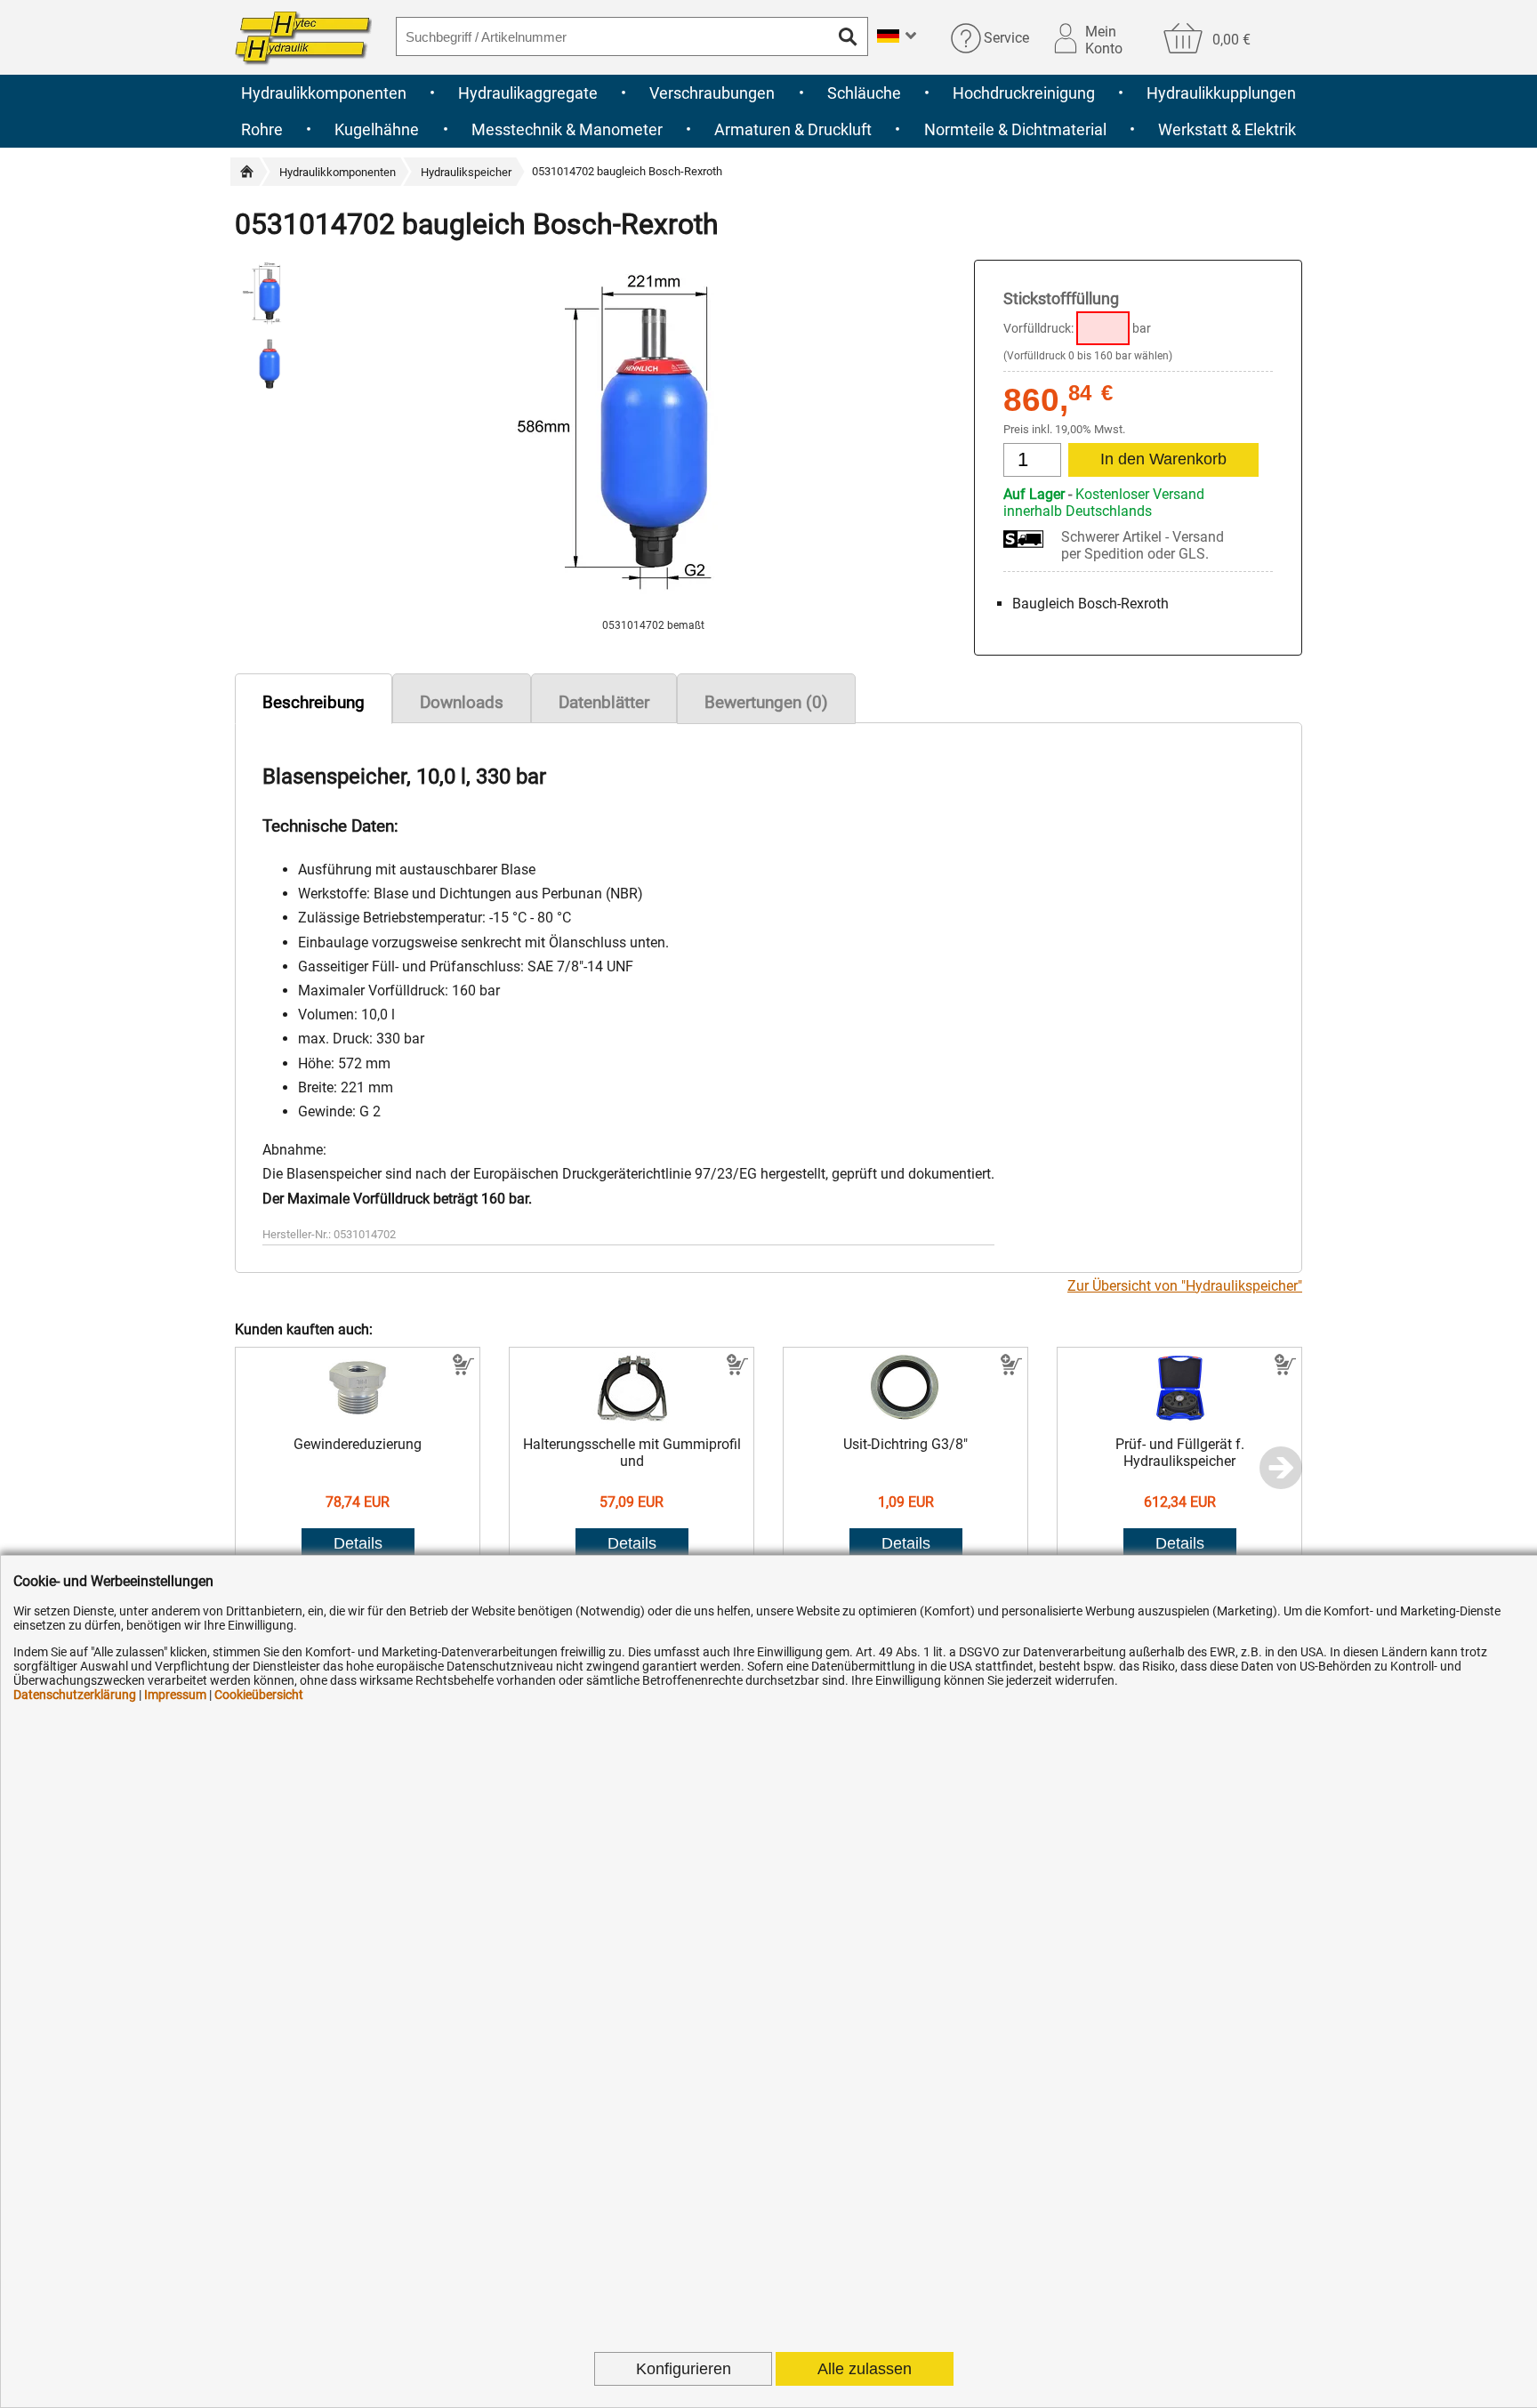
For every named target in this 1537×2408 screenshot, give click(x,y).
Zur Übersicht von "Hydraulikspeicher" (1185, 1286)
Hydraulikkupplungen (1221, 93)
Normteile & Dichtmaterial (1015, 129)
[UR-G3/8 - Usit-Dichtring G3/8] (906, 1418)
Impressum (175, 1695)
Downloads (462, 702)
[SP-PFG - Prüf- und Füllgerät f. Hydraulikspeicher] (1180, 1418)
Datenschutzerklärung (75, 1695)
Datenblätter (604, 702)
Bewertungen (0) (766, 702)
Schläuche (864, 93)
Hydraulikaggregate (528, 93)
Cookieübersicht (259, 1695)
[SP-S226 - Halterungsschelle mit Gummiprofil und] (632, 1418)
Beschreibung (314, 702)
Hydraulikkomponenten (324, 93)
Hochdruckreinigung (1024, 93)
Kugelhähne (377, 129)
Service (1006, 38)
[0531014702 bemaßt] (654, 611)
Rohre (262, 129)
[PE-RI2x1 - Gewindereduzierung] (358, 1418)
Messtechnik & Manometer (567, 129)
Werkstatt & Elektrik (1227, 129)
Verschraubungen (712, 93)
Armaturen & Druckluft (793, 129)
